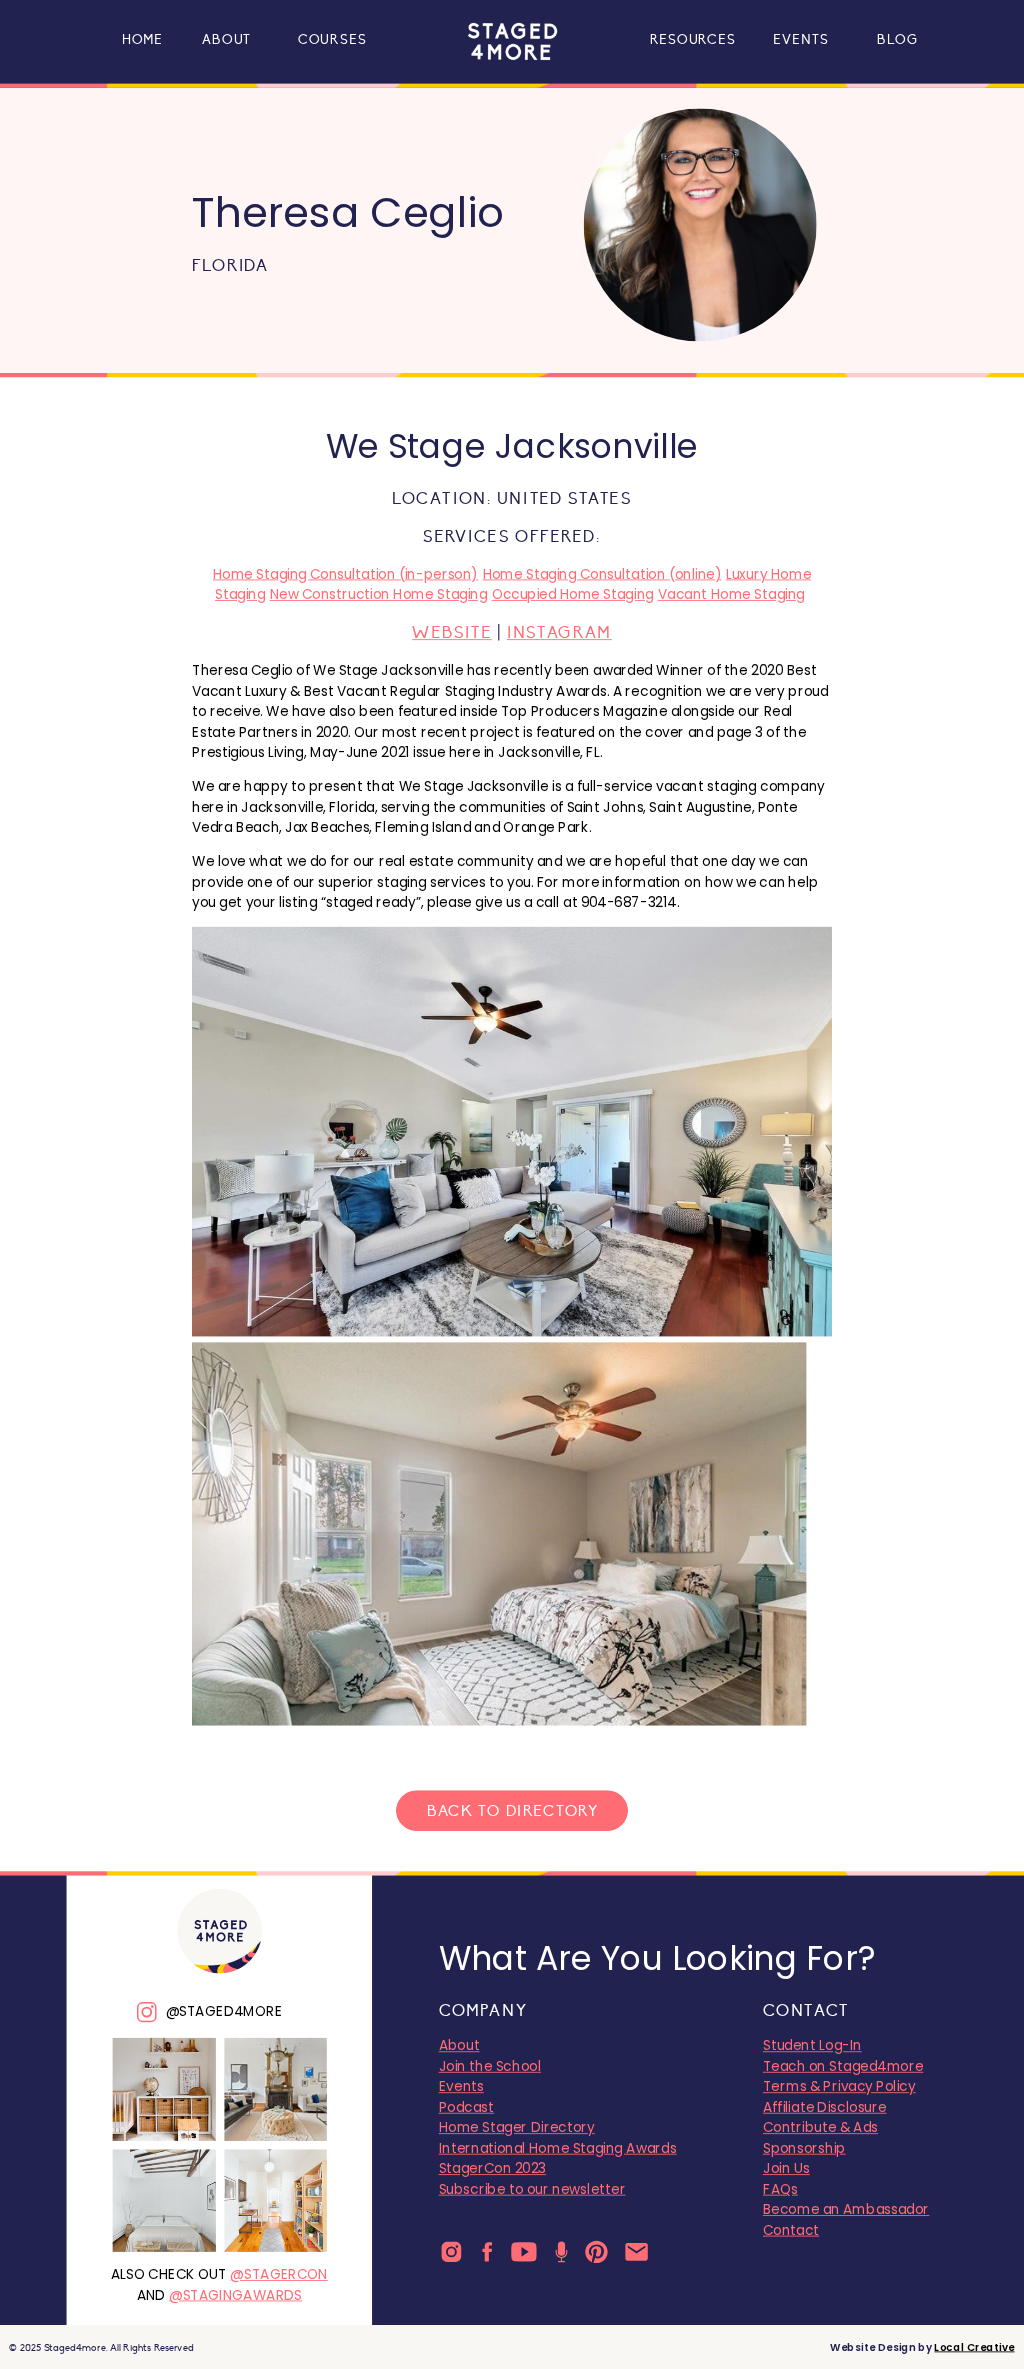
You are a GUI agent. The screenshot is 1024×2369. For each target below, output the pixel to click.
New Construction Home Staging (379, 595)
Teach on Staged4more (843, 2066)
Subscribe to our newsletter (532, 2189)
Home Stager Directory (517, 2128)
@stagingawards (235, 2295)
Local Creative (974, 2347)
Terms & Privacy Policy (839, 2087)
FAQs (780, 2189)
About (459, 2046)
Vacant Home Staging (731, 595)
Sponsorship (804, 2148)
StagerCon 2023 (493, 2169)
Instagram (559, 633)
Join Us (786, 2169)
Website (452, 633)
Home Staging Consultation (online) (602, 574)
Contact (791, 2230)
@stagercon (278, 2275)
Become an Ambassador (846, 2210)
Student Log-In (812, 2046)
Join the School (490, 2066)
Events (461, 2087)
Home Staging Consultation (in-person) (345, 574)
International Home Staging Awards (558, 2148)
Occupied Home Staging (573, 595)
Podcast (466, 2107)
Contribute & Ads (820, 2128)
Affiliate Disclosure (825, 2107)
